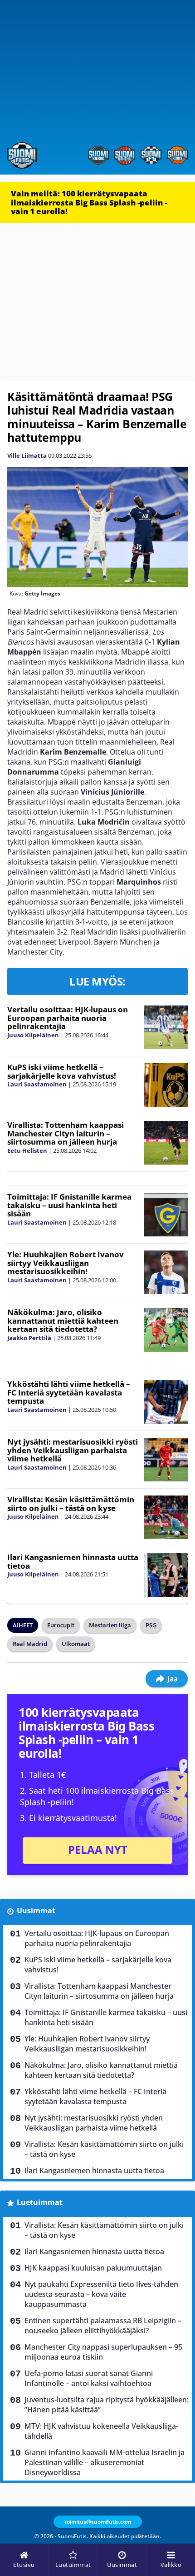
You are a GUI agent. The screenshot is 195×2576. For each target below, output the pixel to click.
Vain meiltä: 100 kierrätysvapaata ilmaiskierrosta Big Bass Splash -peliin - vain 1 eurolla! (89, 202)
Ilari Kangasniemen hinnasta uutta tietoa (73, 1561)
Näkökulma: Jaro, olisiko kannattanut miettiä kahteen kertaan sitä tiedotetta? (63, 1321)
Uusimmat (36, 1911)
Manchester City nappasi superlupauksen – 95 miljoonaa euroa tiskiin (103, 2352)
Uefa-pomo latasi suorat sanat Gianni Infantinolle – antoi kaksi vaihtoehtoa (89, 2378)
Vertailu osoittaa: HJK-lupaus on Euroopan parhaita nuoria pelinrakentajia (68, 1018)
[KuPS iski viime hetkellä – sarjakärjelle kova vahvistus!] (166, 1085)
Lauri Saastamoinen (37, 1084)
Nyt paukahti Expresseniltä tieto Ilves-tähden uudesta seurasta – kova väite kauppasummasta (101, 2294)
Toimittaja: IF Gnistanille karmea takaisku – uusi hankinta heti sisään (69, 1205)
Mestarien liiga (110, 1625)
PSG (151, 1625)
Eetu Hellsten (27, 1150)
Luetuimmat (40, 2202)
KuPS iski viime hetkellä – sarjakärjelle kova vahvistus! (62, 1071)
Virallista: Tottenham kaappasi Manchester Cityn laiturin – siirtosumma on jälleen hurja (66, 1133)
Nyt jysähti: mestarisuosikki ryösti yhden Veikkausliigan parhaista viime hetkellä (73, 1450)
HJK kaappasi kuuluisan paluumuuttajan (93, 2268)
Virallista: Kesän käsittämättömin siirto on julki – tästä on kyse (71, 1504)
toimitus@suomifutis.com (98, 2522)
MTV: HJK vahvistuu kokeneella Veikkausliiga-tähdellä (101, 2431)
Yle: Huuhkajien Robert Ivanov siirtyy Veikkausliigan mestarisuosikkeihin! (66, 1263)
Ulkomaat (76, 1644)
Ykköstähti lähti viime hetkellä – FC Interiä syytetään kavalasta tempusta (69, 1392)
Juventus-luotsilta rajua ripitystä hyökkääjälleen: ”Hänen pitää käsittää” (107, 2405)
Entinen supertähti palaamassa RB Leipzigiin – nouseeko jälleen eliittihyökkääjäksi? (103, 2326)
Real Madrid (30, 1644)
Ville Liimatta (27, 455)
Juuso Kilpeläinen (33, 1035)
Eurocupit (61, 1625)
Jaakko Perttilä (29, 1338)
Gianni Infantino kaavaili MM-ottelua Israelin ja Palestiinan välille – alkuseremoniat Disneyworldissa (105, 2462)
